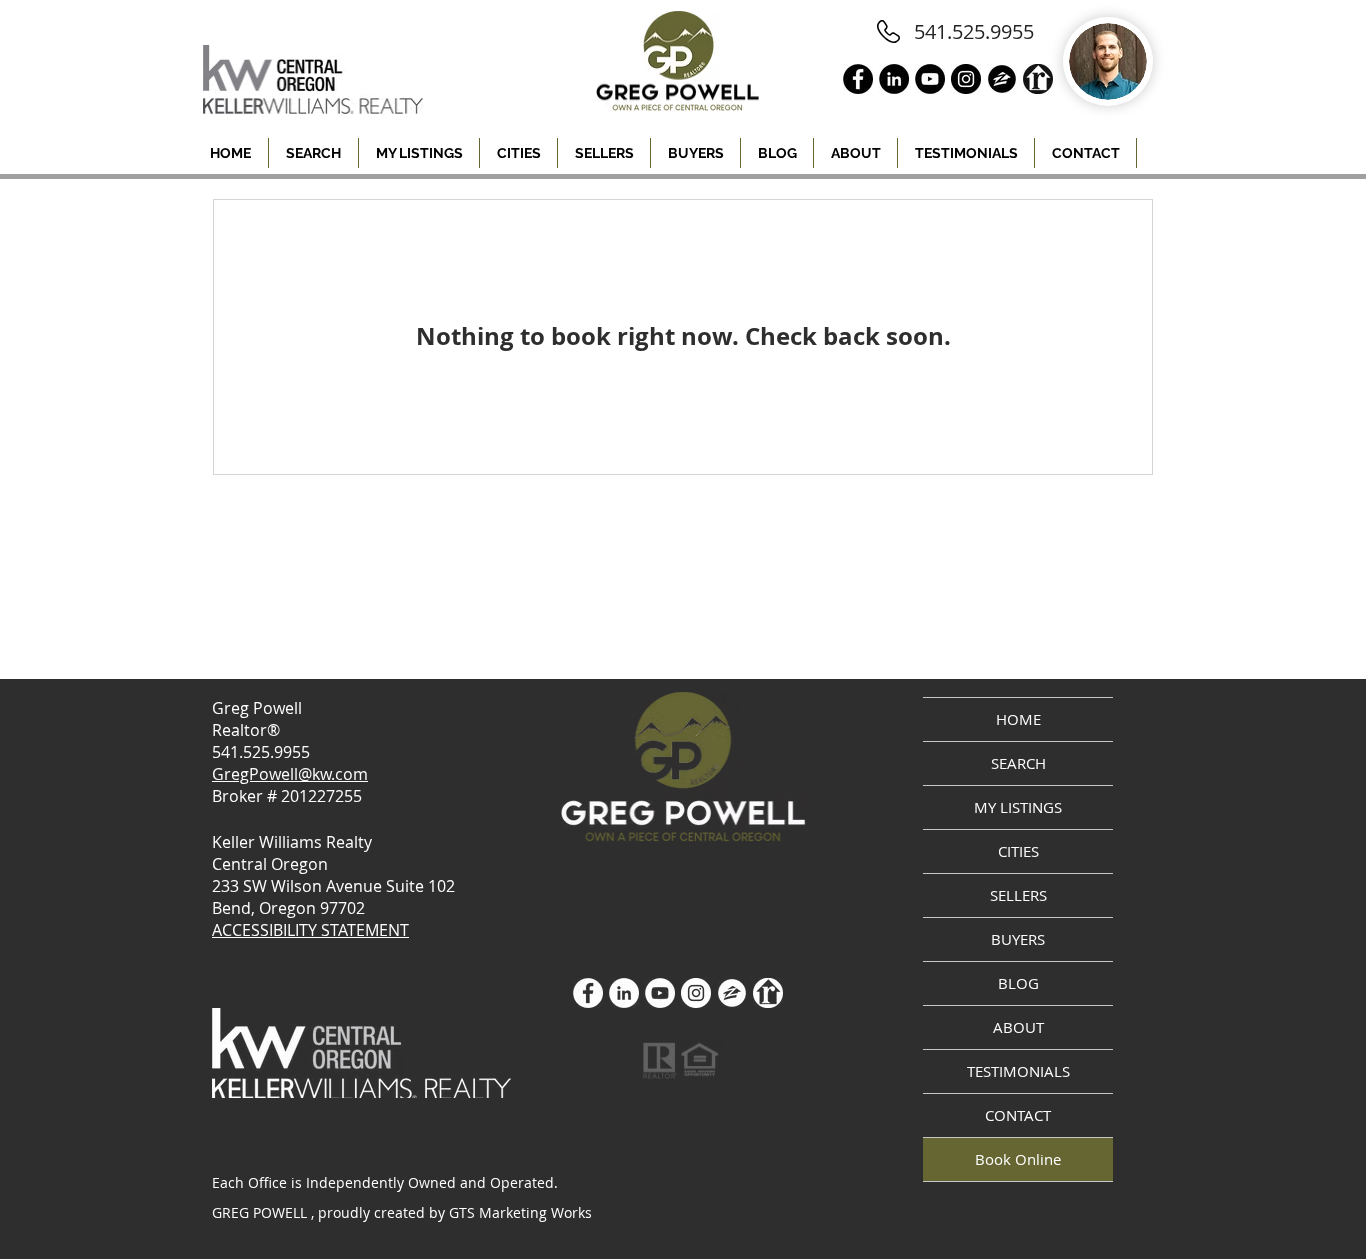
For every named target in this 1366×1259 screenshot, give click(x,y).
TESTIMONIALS (1018, 1071)
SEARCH (1018, 763)
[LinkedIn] (624, 993)
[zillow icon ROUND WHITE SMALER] (732, 993)
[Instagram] (696, 993)
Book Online (1018, 1159)
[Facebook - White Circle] (588, 993)
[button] (518, 153)
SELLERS (1018, 895)
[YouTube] (660, 993)
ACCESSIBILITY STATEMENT (310, 930)
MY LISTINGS (1018, 807)
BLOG (1018, 983)
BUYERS (1018, 939)
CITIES (1018, 851)
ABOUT (1018, 1027)
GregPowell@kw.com (290, 774)
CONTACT (1018, 1115)
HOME (1018, 719)
